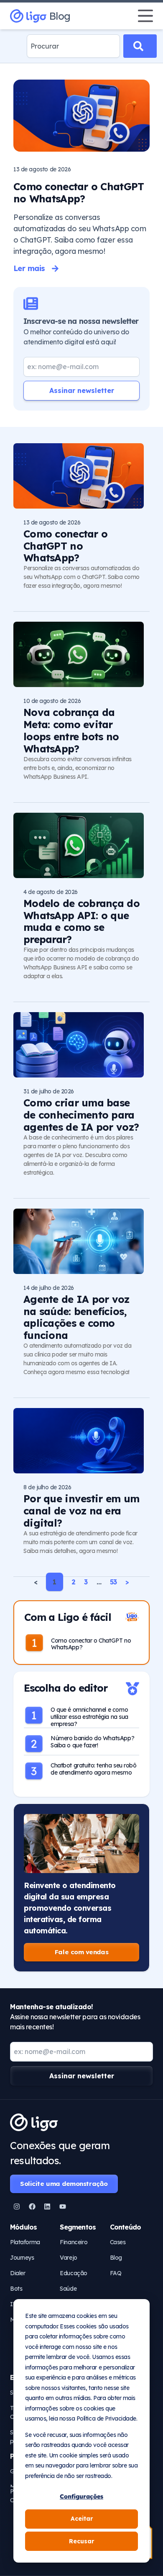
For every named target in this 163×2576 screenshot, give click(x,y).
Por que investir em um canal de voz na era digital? (81, 1511)
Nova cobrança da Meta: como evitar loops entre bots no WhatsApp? (71, 730)
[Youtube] (63, 2207)
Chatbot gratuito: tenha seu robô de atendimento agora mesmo (94, 1769)
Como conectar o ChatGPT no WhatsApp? (79, 192)
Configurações (81, 2496)
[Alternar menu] (145, 16)
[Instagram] (17, 2207)
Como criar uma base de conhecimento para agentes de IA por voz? (81, 1115)
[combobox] (73, 46)
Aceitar (82, 2519)
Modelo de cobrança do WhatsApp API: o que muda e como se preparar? (81, 921)
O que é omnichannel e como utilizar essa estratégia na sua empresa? (89, 1717)
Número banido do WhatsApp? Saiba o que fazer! (92, 1742)
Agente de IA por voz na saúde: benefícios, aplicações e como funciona (76, 1317)
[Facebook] (32, 2207)
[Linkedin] (47, 2207)
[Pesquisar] (140, 46)
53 (113, 1582)
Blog (60, 16)
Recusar (81, 2541)
